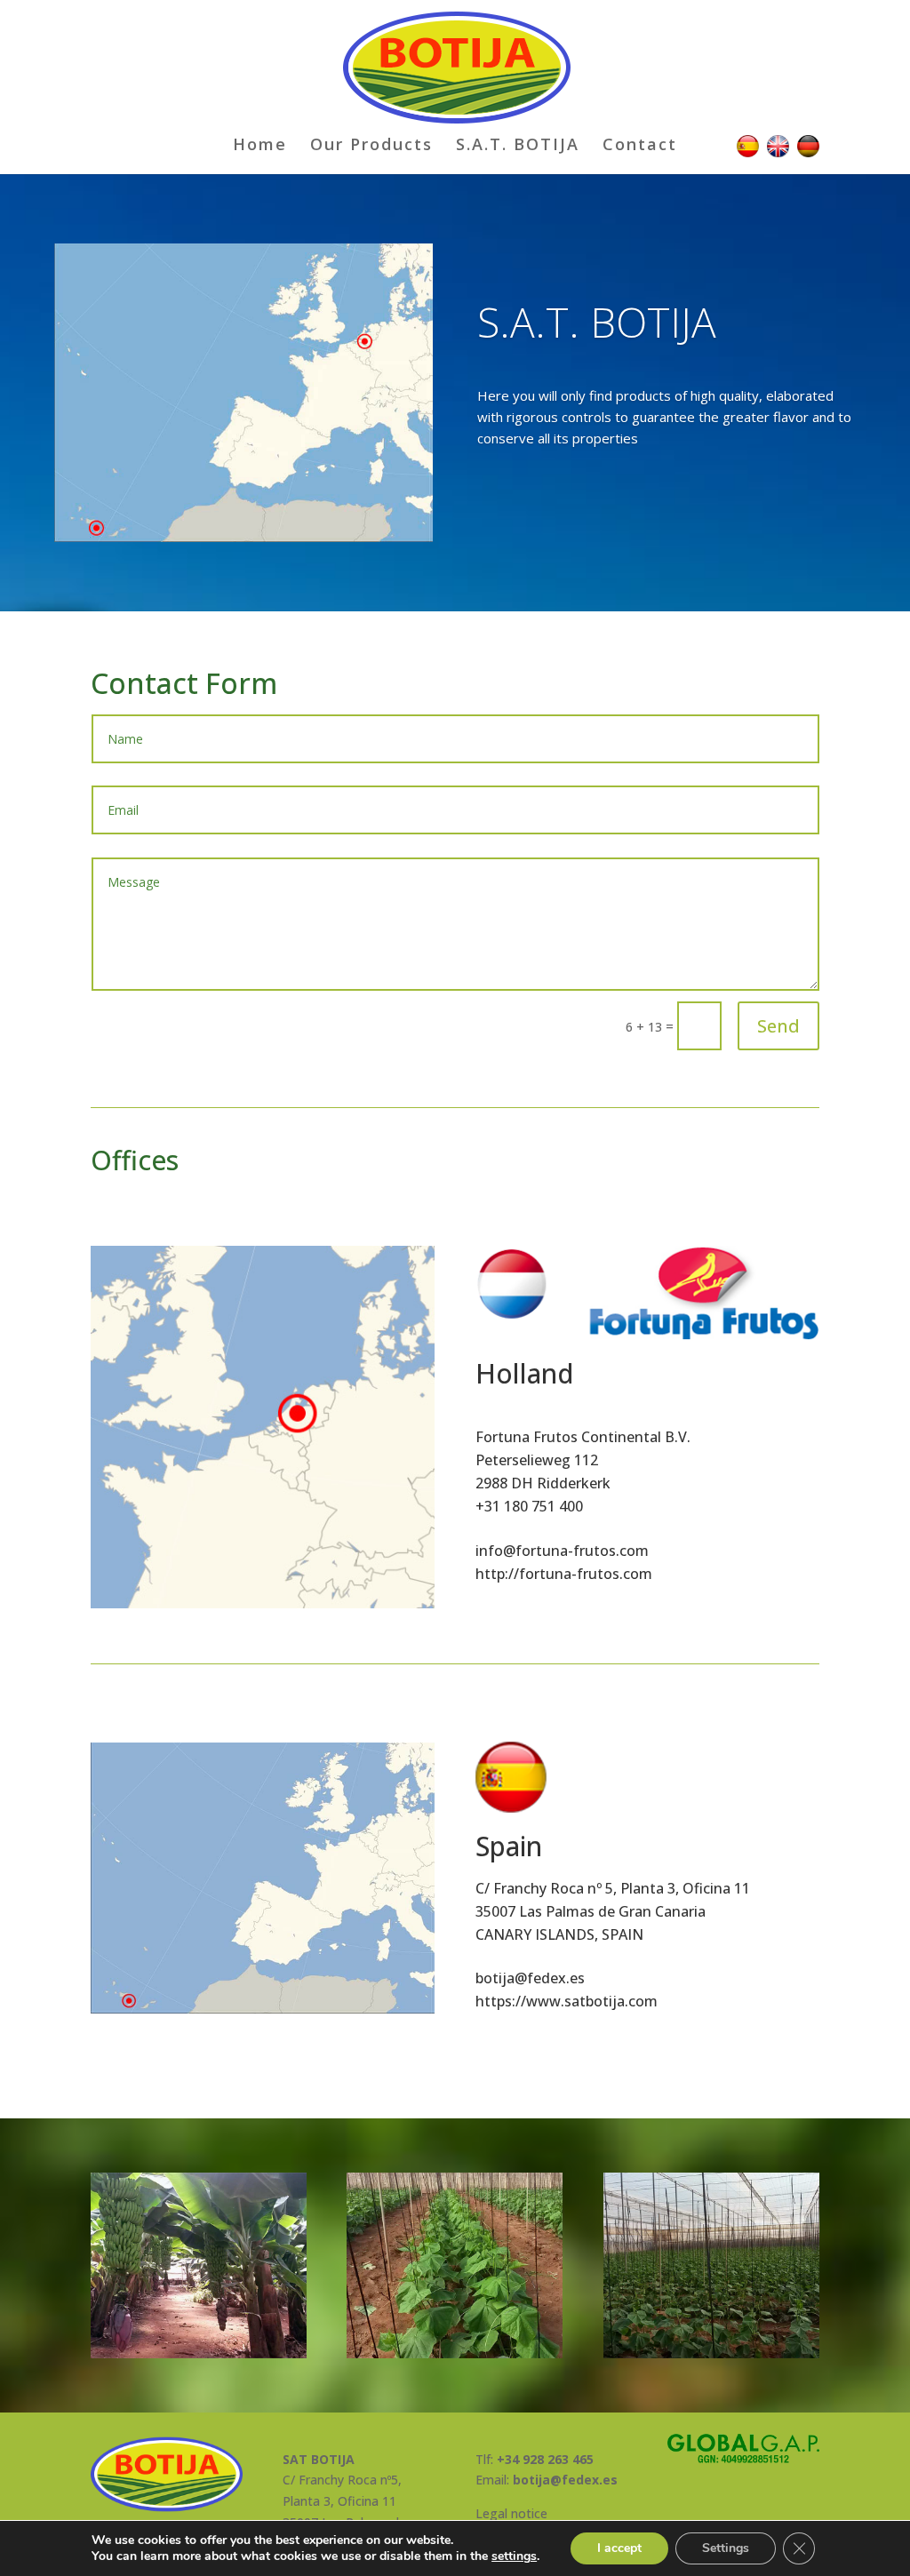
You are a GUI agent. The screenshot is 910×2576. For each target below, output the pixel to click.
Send (778, 1026)
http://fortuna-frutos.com (564, 1574)
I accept (619, 2548)
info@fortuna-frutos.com (562, 1551)
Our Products (371, 146)
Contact (640, 146)
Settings (726, 2548)
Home (260, 146)
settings (514, 2556)
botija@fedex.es (530, 1978)
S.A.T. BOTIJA (518, 146)
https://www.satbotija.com (567, 2001)
